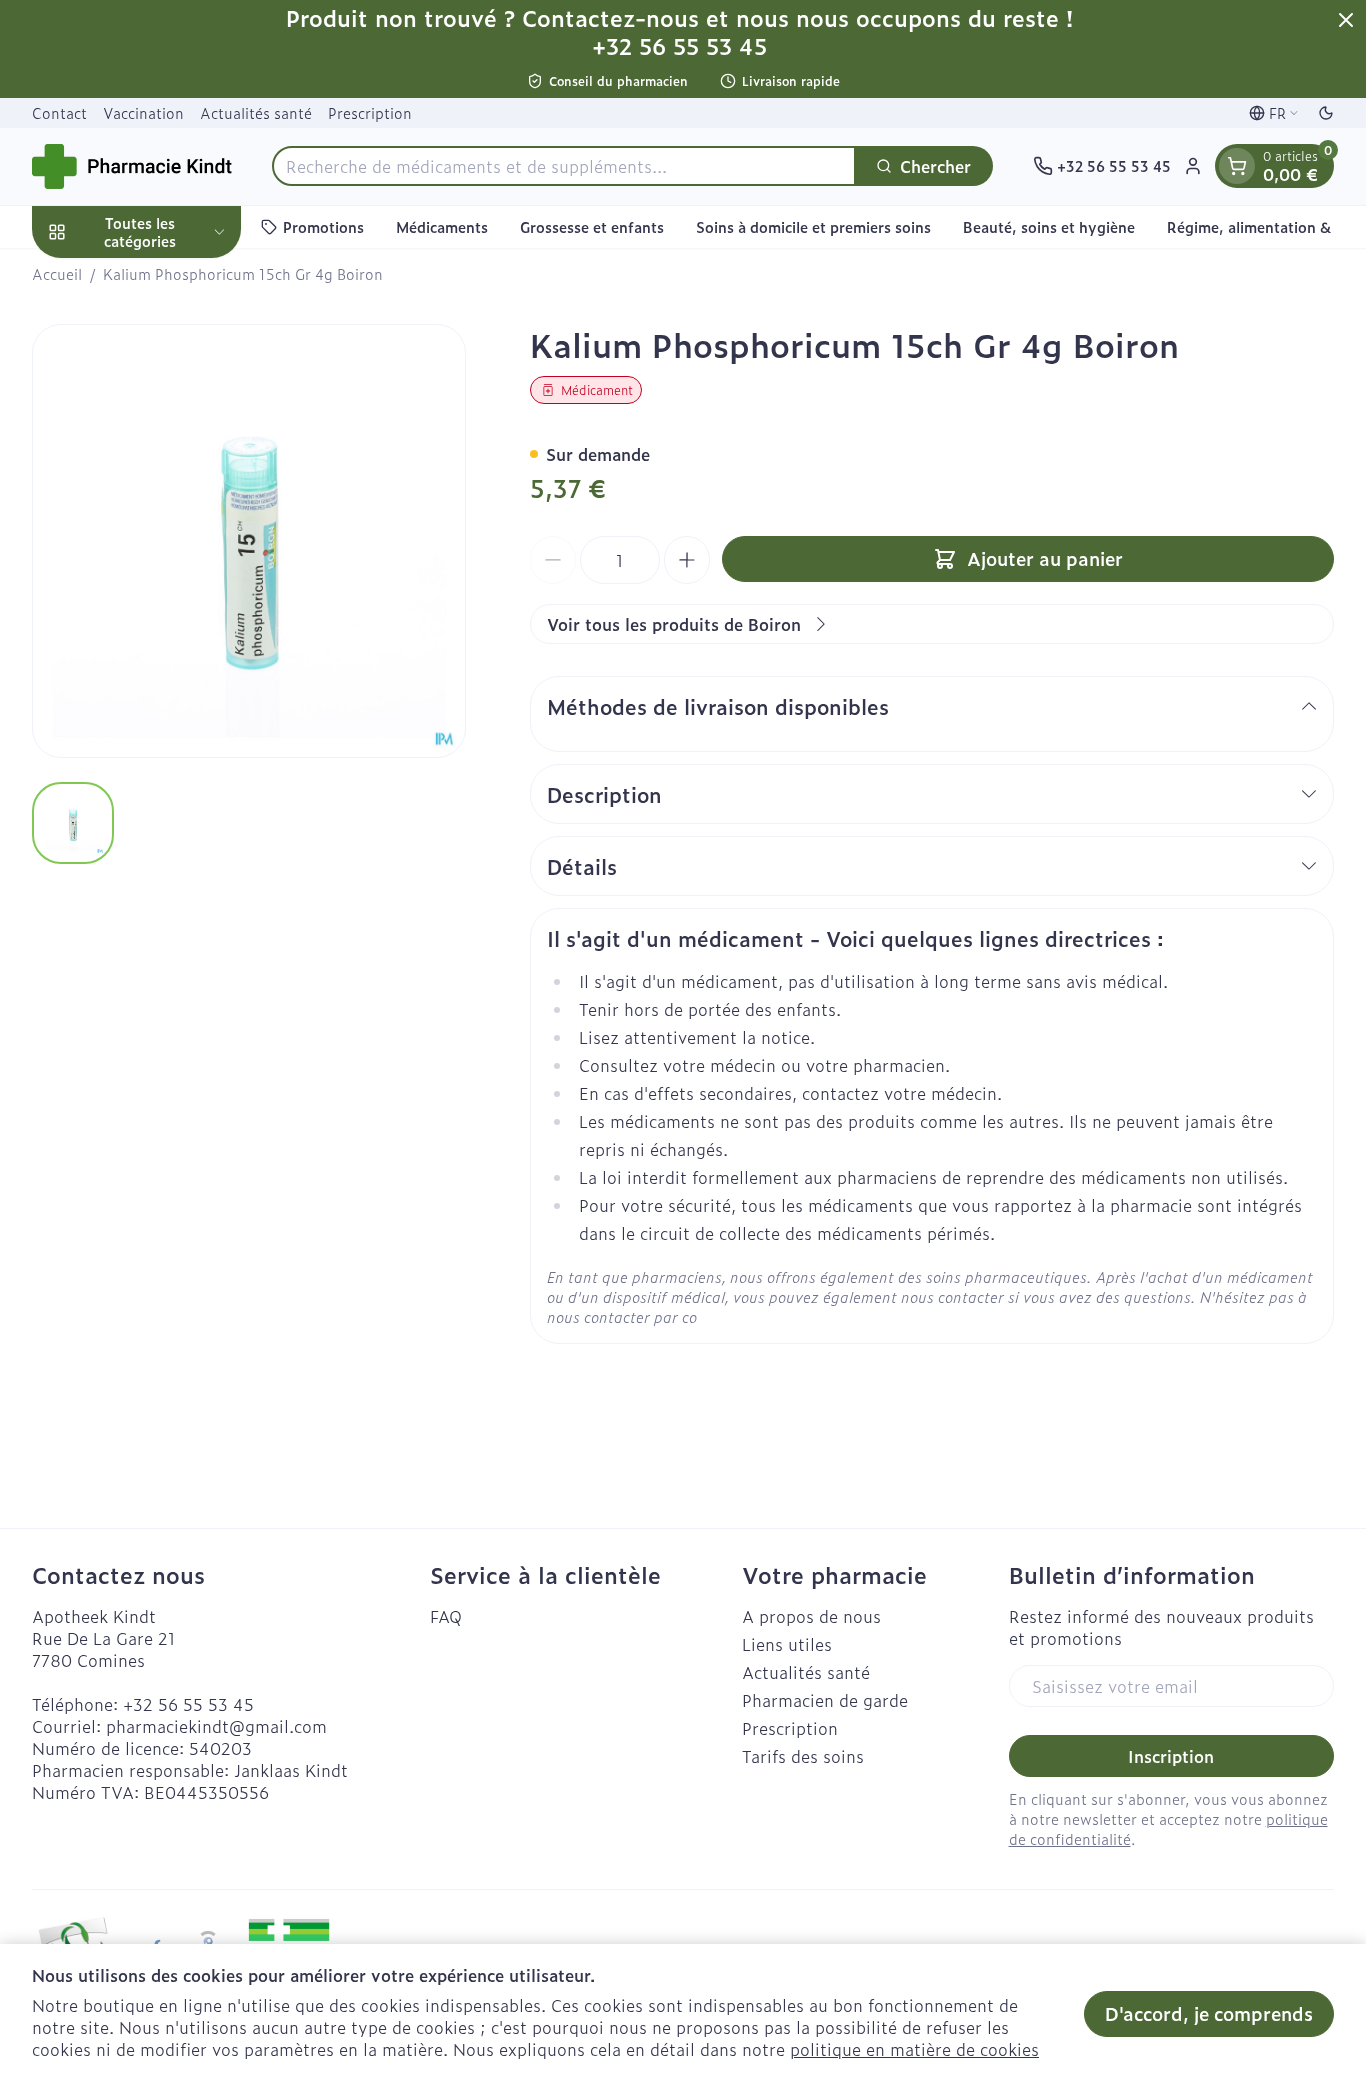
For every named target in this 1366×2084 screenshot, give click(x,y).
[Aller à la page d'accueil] (132, 166)
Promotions (323, 226)
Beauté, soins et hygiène (1049, 226)
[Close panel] (1346, 20)
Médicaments (442, 226)
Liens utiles (787, 1644)
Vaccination (143, 112)
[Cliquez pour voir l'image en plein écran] (249, 541)
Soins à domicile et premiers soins (813, 226)
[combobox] (564, 166)
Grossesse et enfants (592, 226)
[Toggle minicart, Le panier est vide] (1237, 166)
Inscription (1171, 1756)
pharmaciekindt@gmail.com (216, 1726)
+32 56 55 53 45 (188, 1704)
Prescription (370, 112)
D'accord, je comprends (1209, 2013)
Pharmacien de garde (825, 1700)
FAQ (446, 1616)
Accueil (57, 274)
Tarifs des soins (803, 1756)
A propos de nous (811, 1616)
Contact (59, 112)
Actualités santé (256, 112)
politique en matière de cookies (914, 2049)
